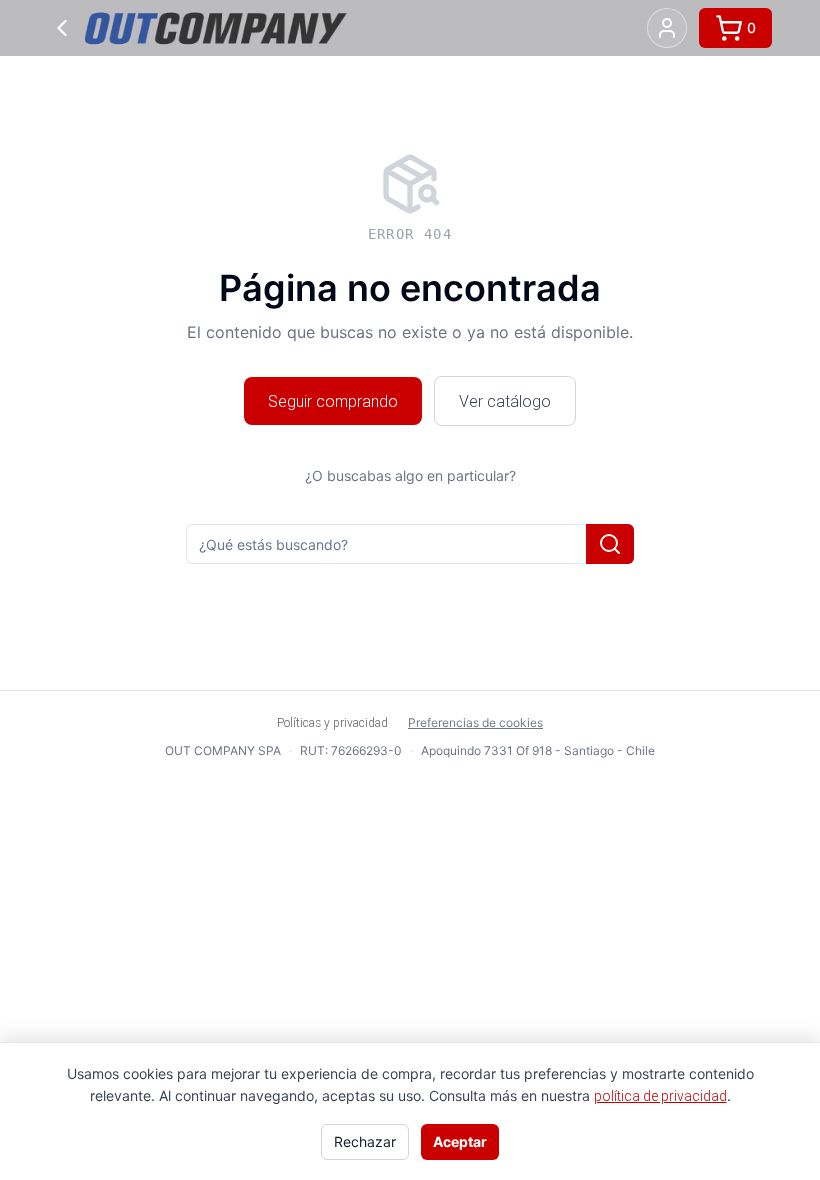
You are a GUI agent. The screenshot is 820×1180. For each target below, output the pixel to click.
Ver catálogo (505, 401)
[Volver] (62, 28)
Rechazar (365, 1141)
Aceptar (460, 1141)
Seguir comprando (333, 401)
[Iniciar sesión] (667, 28)
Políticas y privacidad (332, 722)
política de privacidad (660, 1096)
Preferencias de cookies (475, 722)
